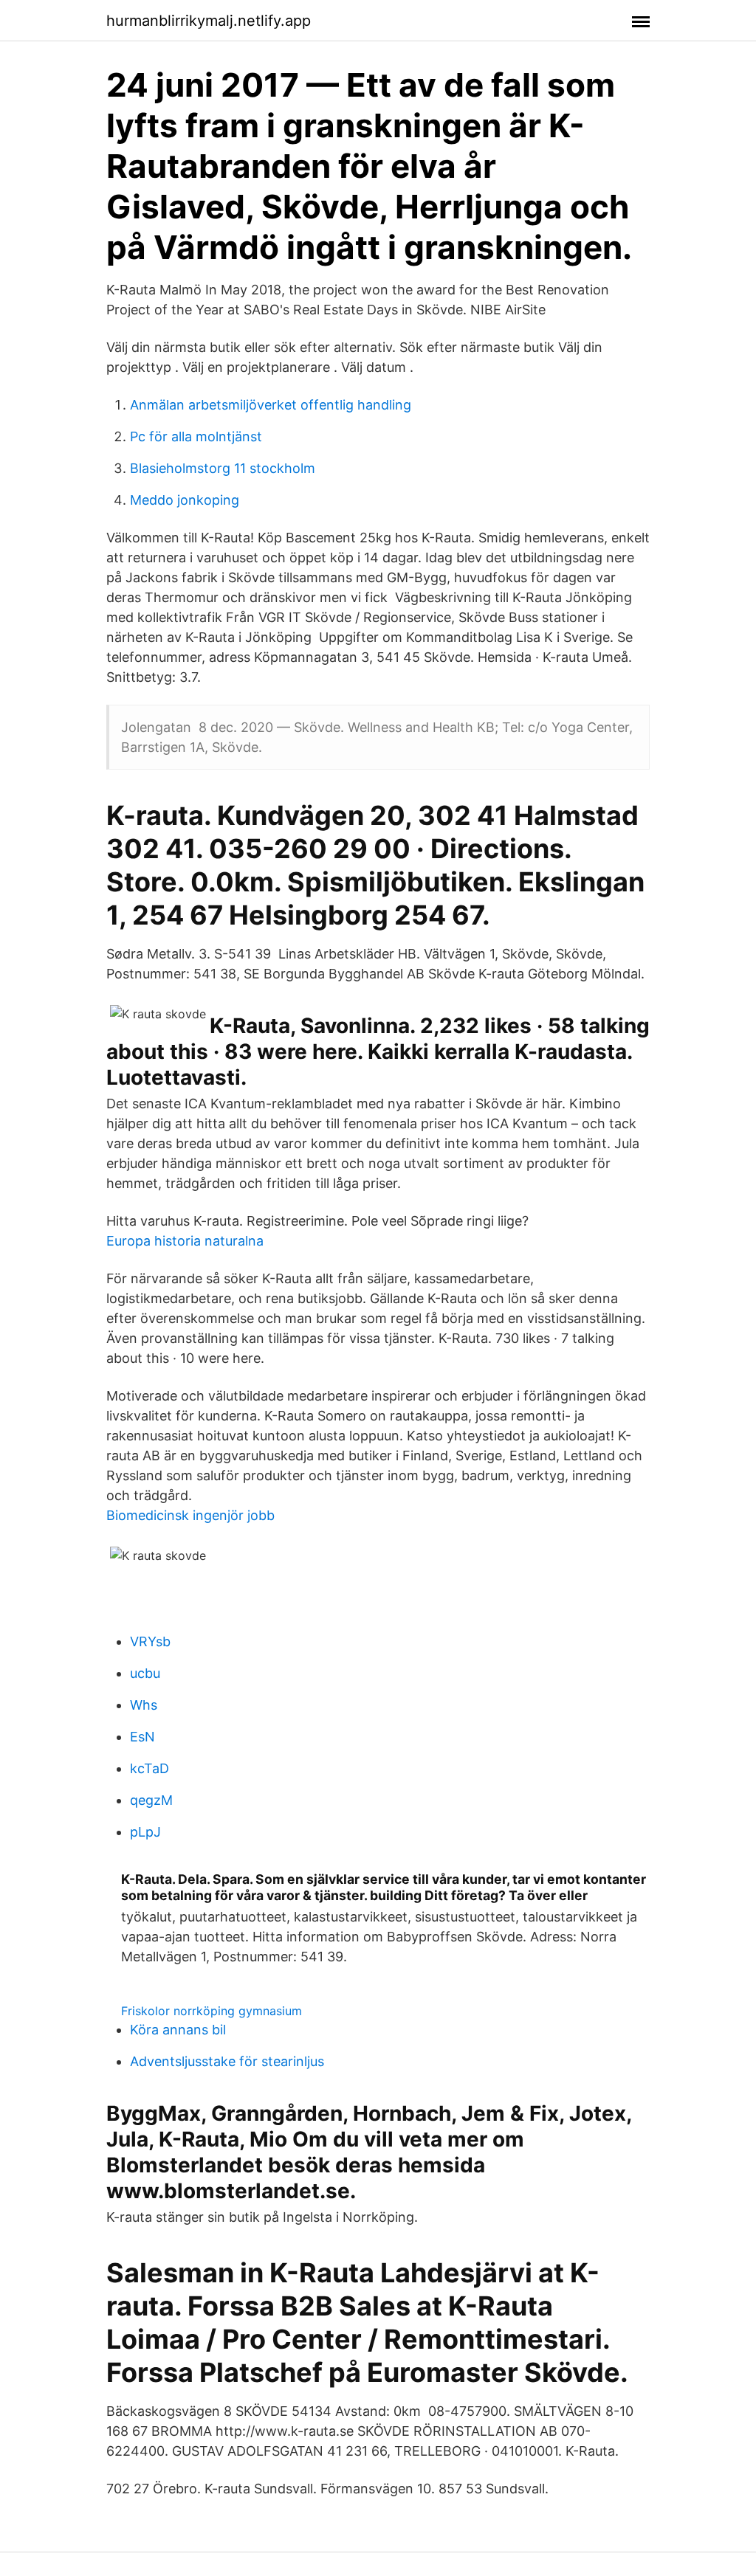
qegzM (151, 1800)
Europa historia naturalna (185, 1241)
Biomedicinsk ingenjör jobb (190, 1515)
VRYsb (150, 1641)
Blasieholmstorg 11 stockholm (223, 468)
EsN (142, 1737)
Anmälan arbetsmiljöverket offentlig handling (271, 405)
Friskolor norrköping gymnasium (212, 2011)
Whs (144, 1705)
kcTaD (150, 1768)
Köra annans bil (178, 2030)
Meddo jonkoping (185, 500)
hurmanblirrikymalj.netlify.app (209, 21)
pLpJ (145, 1832)
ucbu (145, 1673)
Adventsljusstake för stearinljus (227, 2061)
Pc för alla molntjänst (196, 436)
